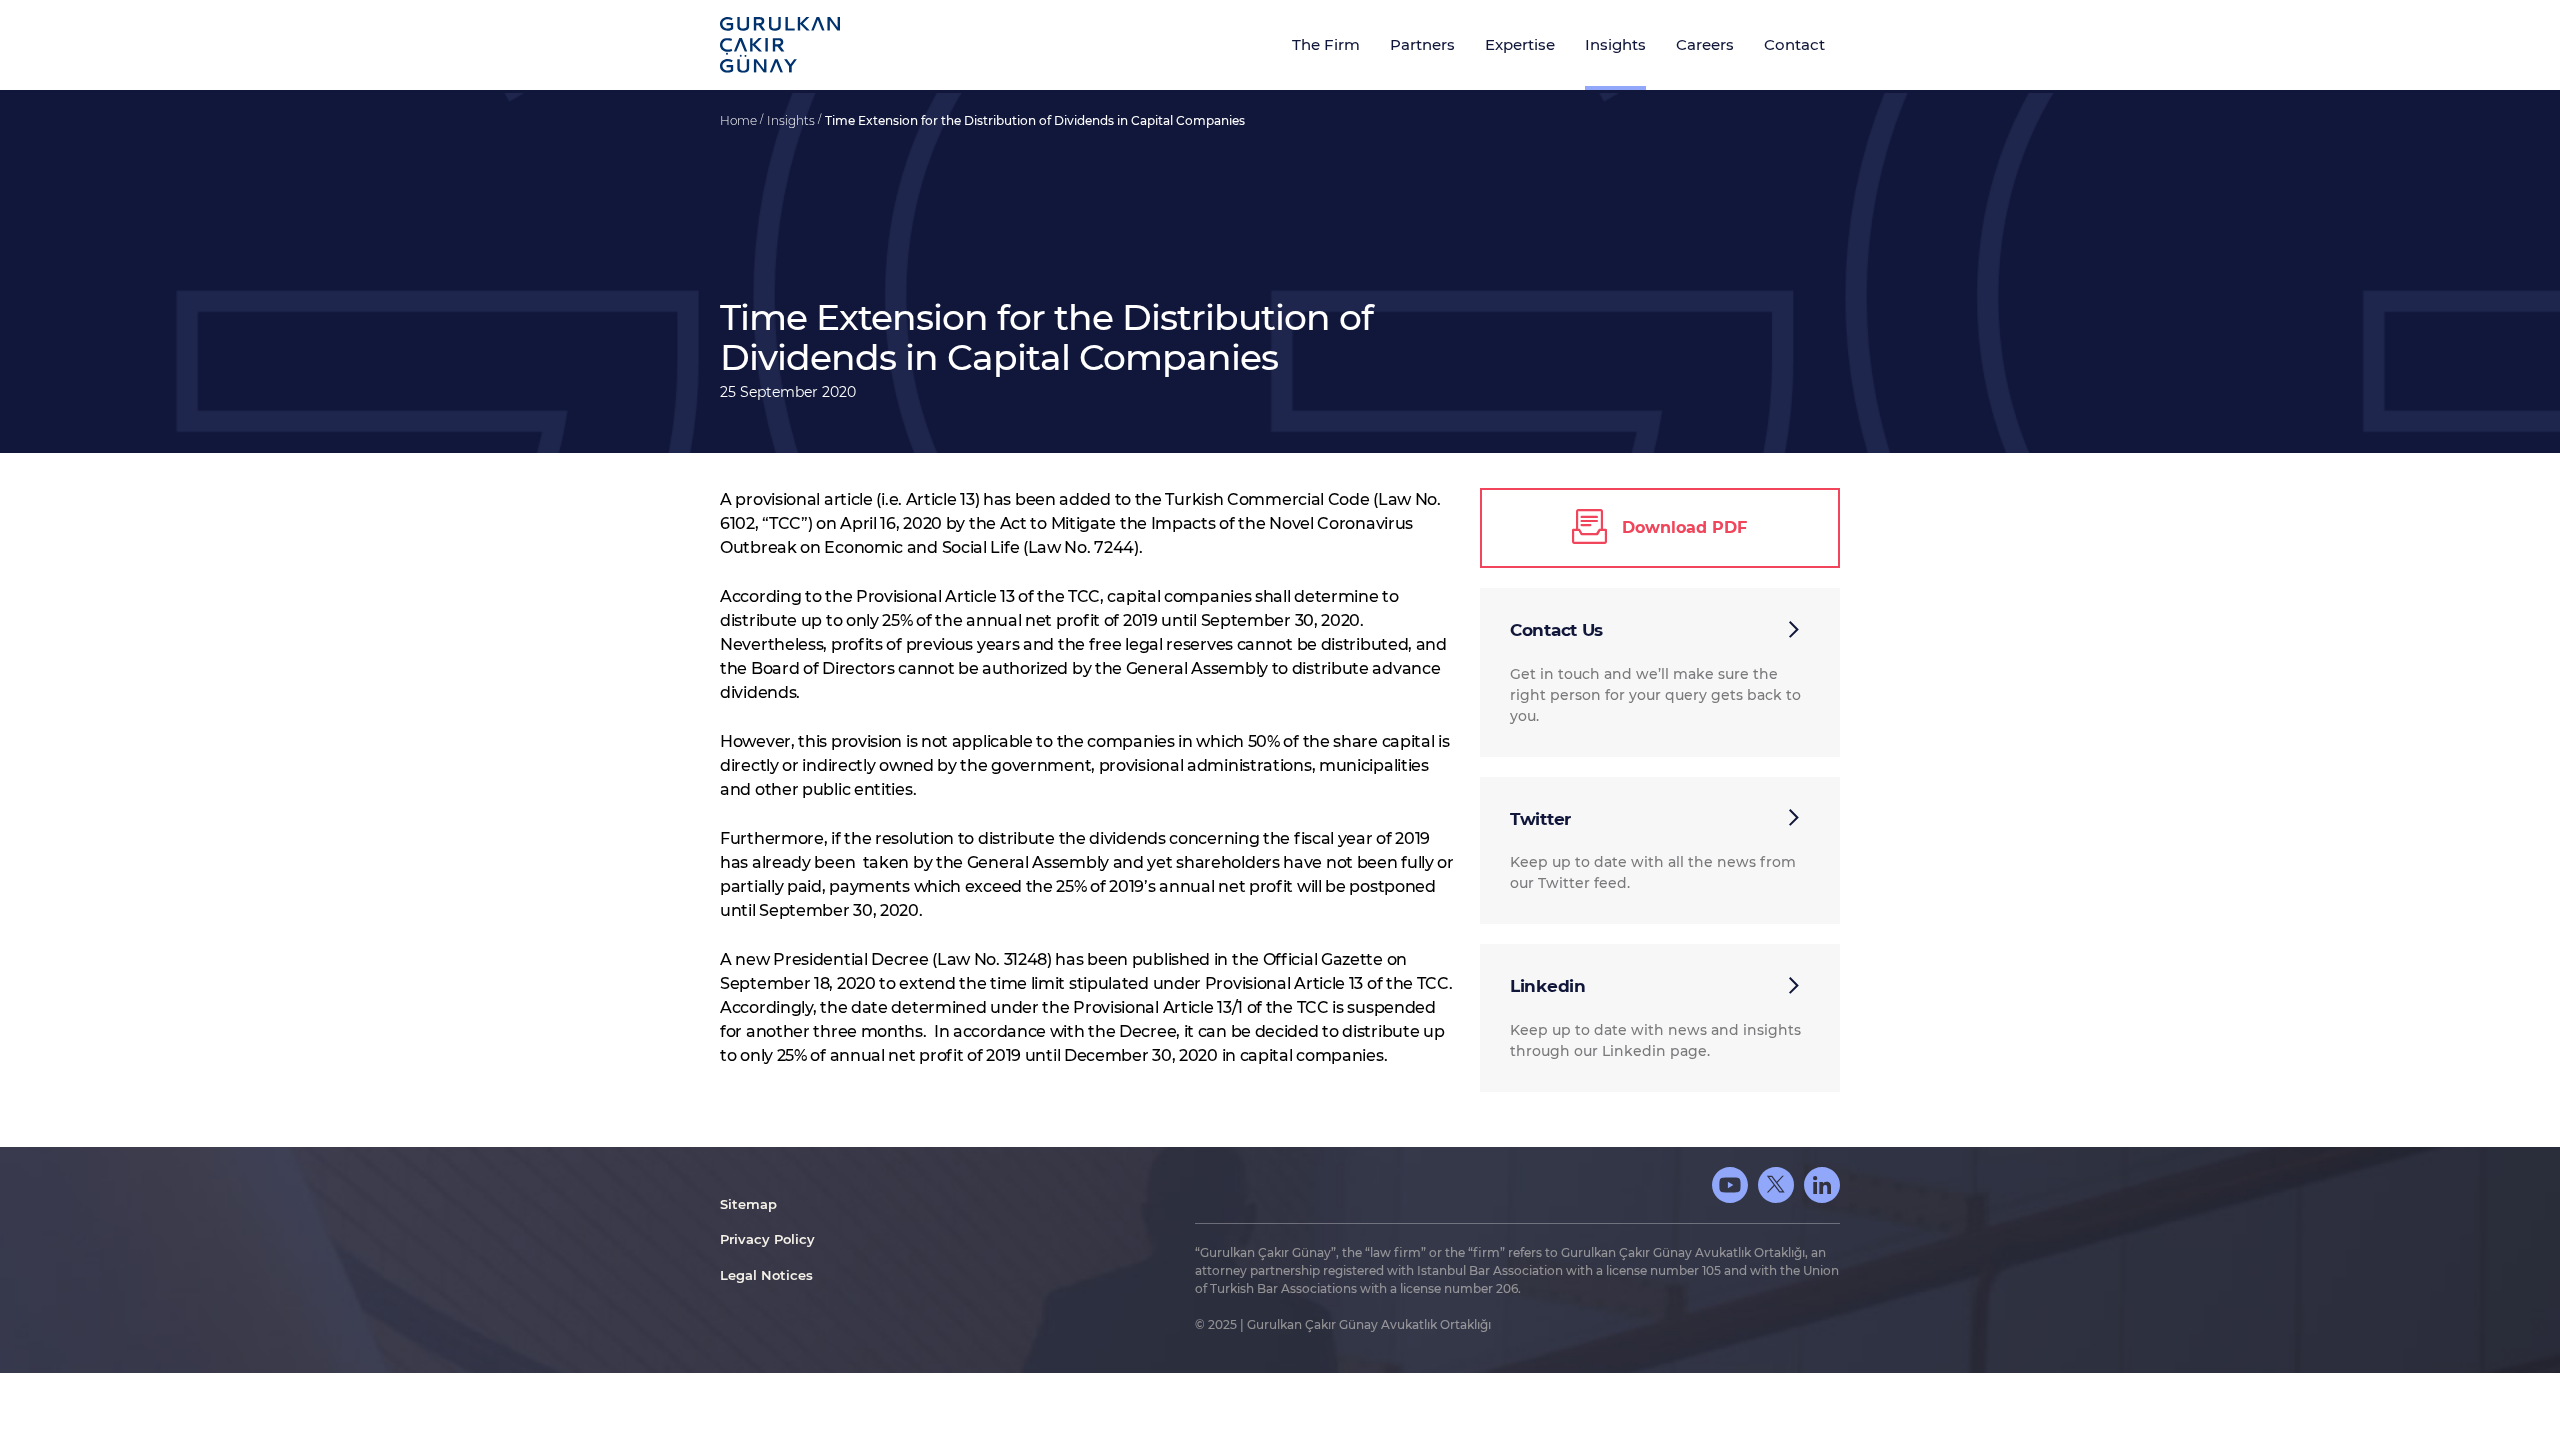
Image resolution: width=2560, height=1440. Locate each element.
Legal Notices (766, 1275)
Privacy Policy (767, 1239)
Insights (792, 120)
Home (740, 120)
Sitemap (748, 1204)
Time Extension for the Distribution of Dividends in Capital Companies (1035, 120)
